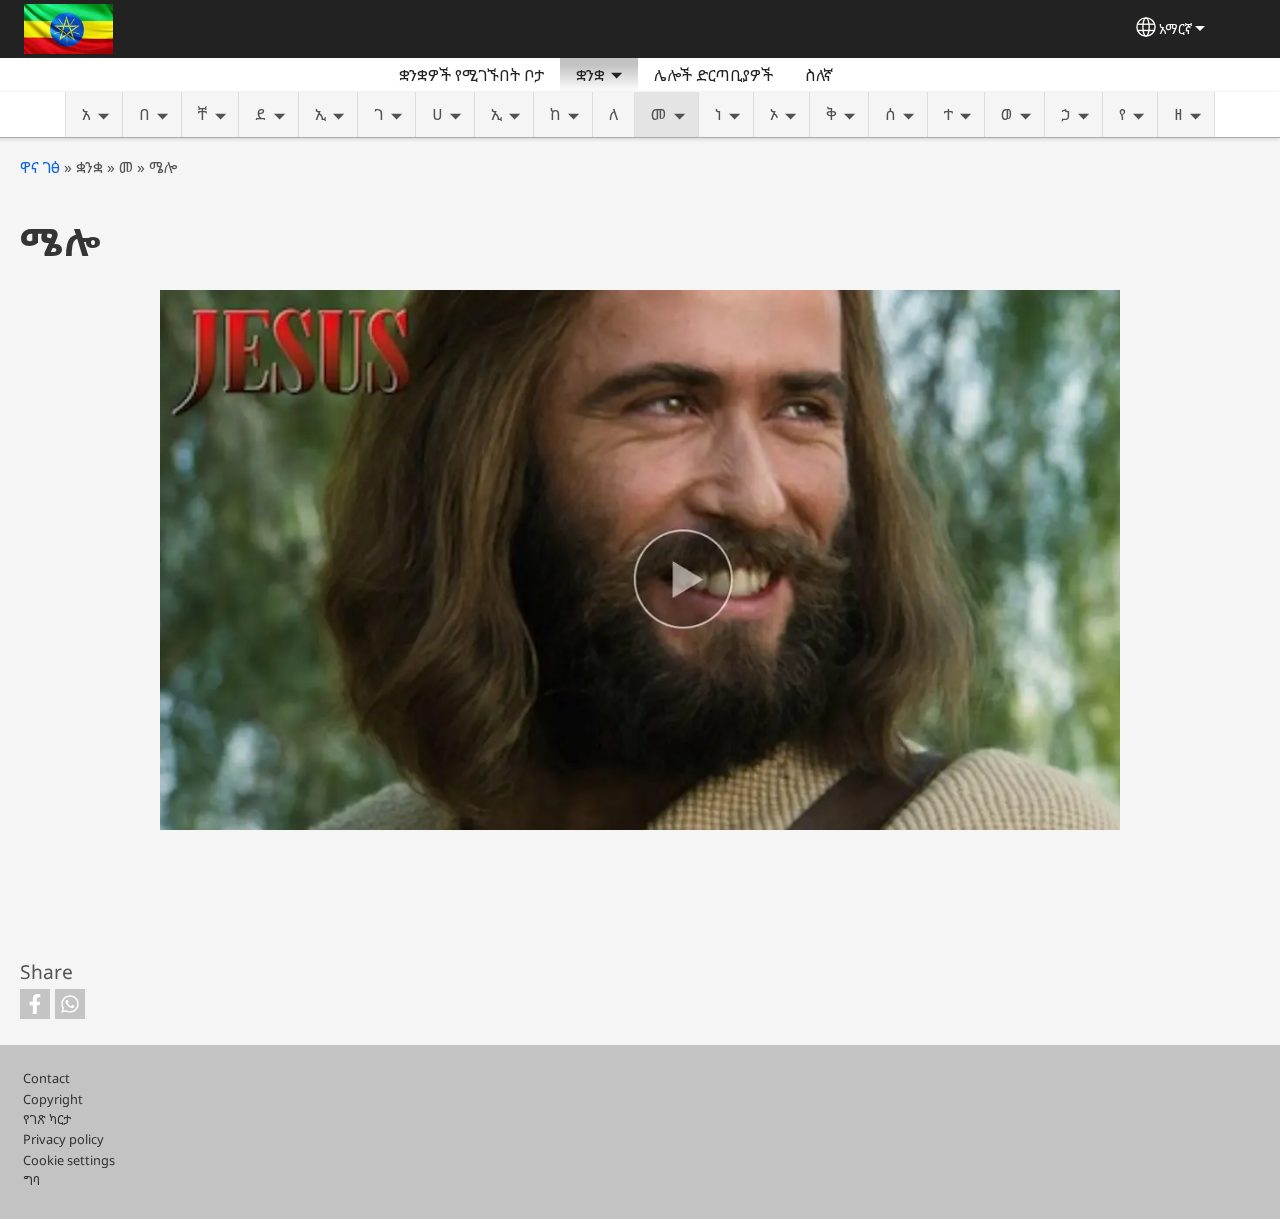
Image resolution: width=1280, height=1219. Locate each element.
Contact (46, 1078)
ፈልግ (873, 75)
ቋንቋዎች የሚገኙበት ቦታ (471, 75)
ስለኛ (819, 75)
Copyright (53, 1099)
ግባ (31, 1180)
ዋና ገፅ (40, 167)
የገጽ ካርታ (47, 1119)
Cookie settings (69, 1160)
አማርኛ (1175, 28)
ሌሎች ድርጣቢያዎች (713, 75)
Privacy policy (63, 1139)
